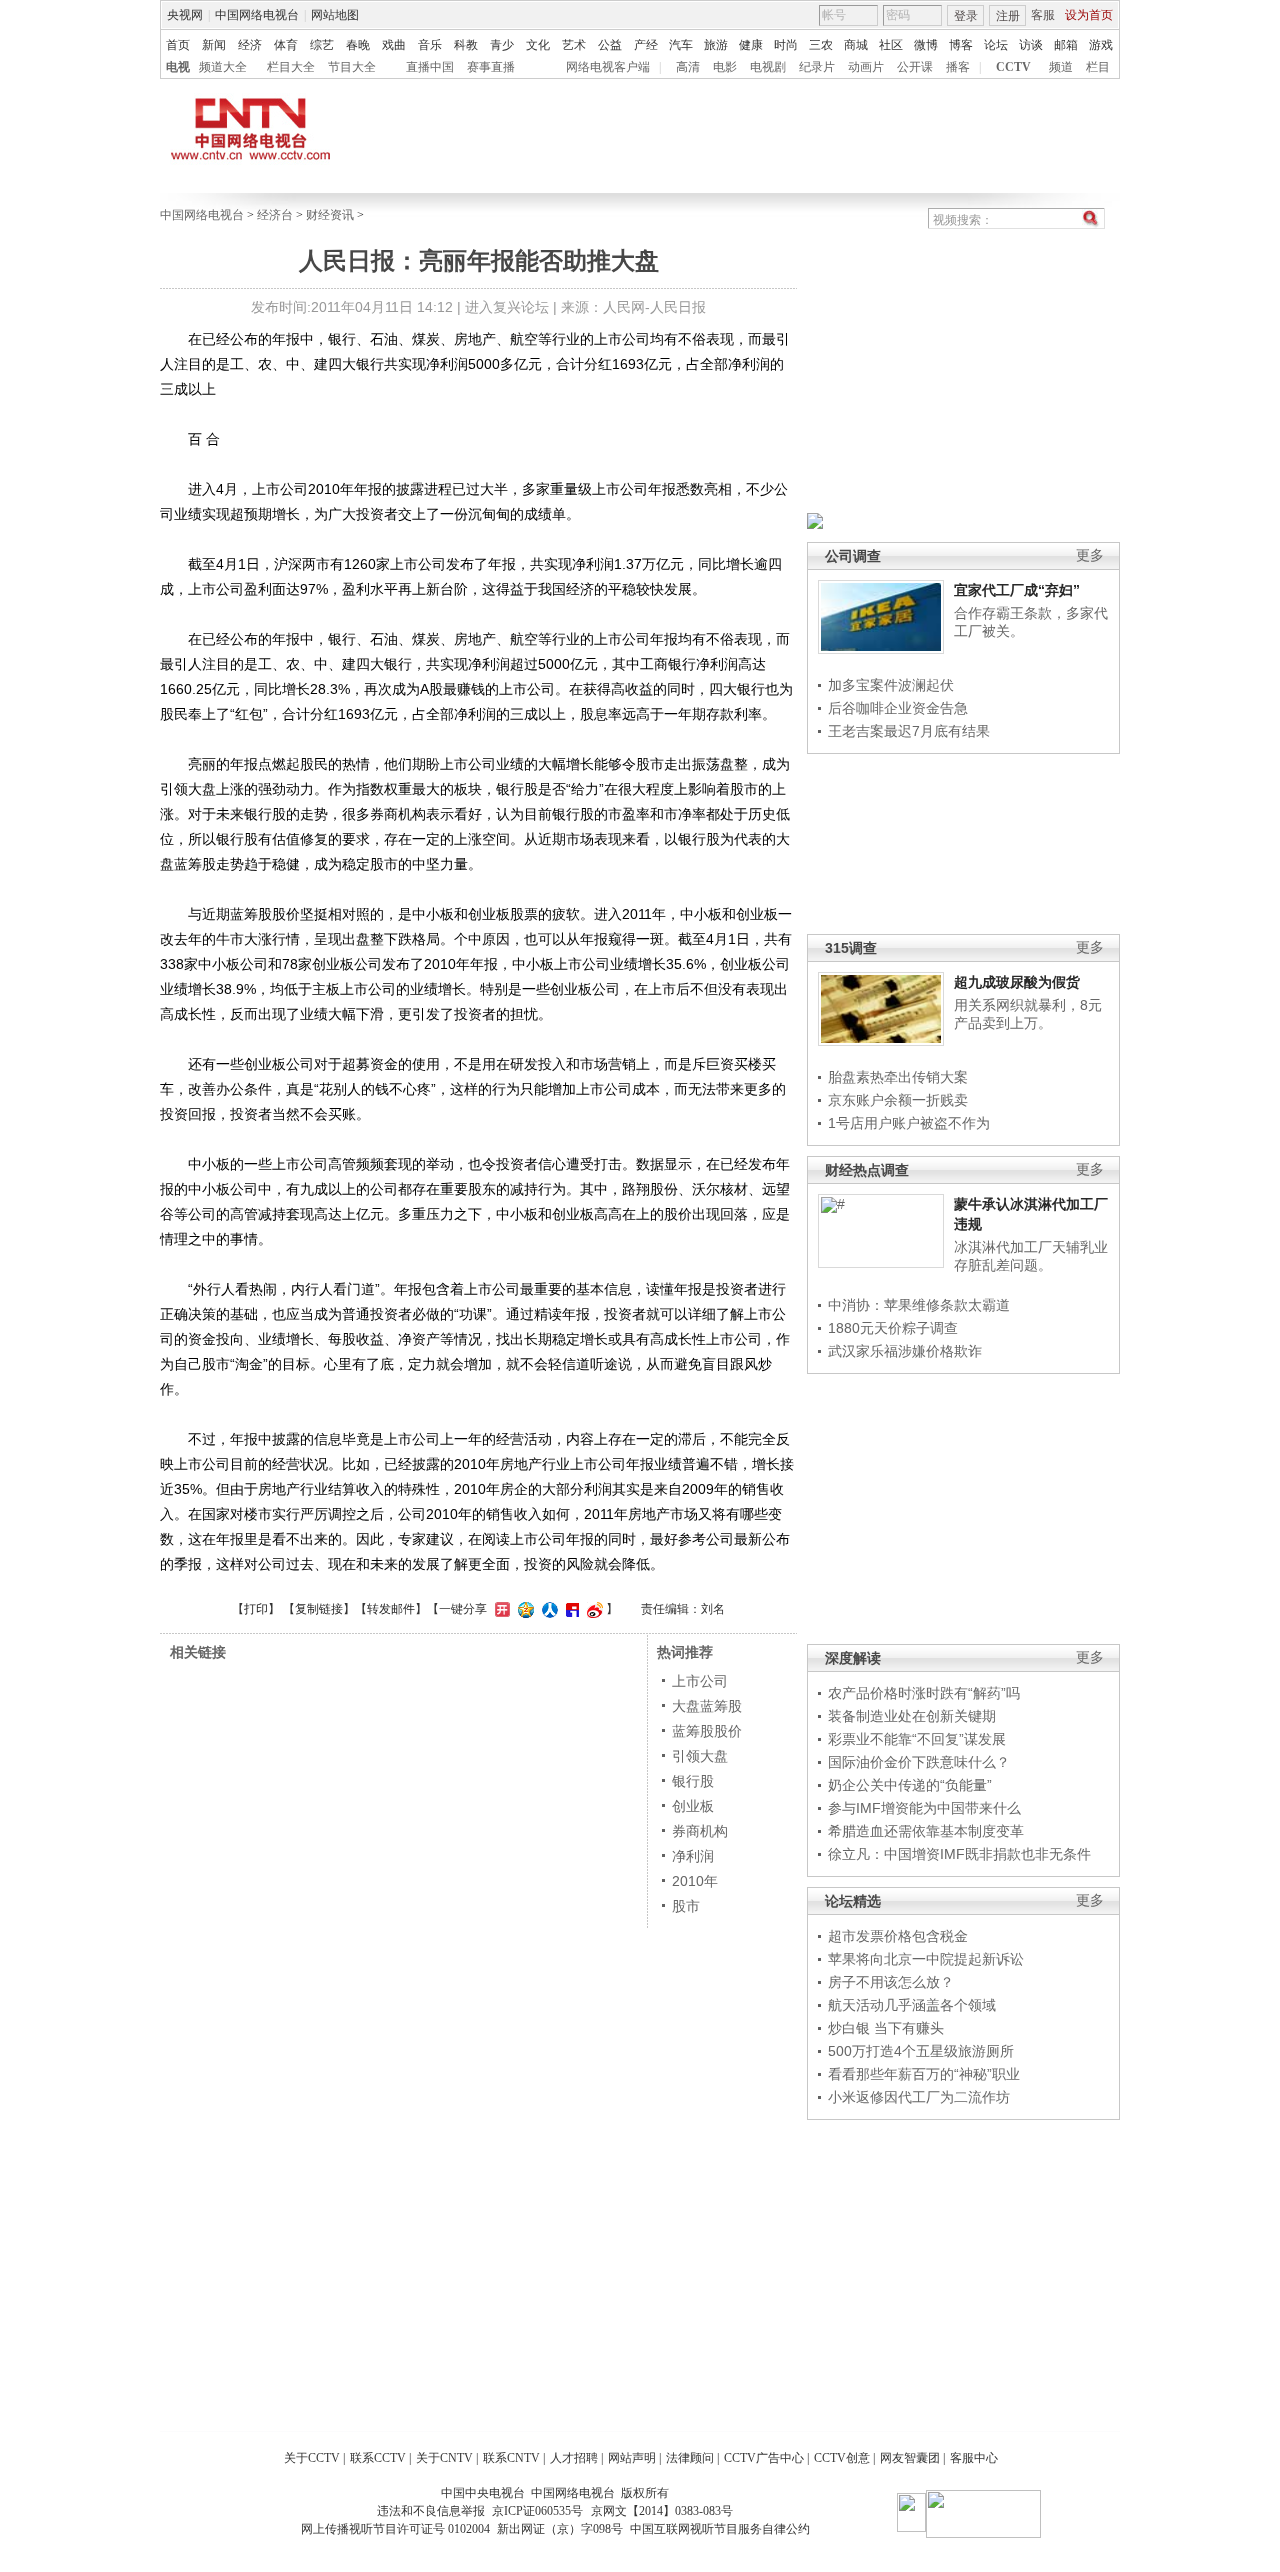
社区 (891, 45)
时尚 (786, 45)
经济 (250, 45)
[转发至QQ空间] (523, 1609)
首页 (178, 45)
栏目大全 (291, 67)
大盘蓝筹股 (707, 1706)
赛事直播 (491, 67)
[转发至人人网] (547, 1609)
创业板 (693, 1806)
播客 (958, 67)
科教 (466, 45)
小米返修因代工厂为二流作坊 (919, 2097)
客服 (1043, 15)
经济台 (275, 215)
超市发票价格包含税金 (898, 1936)
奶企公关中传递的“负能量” (910, 1785)
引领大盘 (700, 1756)
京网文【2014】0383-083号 (662, 2511)
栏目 (1098, 67)
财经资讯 (330, 215)
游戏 (1101, 45)
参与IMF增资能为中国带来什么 (924, 1808)
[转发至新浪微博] (592, 1609)
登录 (966, 16)
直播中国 (430, 67)
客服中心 (974, 2458)
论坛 (996, 45)
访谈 (1031, 45)
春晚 (358, 45)
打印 (256, 1609)
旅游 (716, 45)
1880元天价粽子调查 (893, 1328)
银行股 (693, 1781)
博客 (961, 45)
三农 (821, 45)
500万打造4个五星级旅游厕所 (921, 2051)
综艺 (322, 45)
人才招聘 (574, 2458)
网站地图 (335, 15)
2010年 (695, 1881)
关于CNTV (444, 2458)
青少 (502, 45)
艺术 (574, 45)
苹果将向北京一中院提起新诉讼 (926, 1959)
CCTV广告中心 (764, 2458)
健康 (751, 45)
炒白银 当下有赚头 (886, 2028)
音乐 (430, 45)
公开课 (915, 67)
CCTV (1013, 67)
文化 (538, 45)
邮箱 (1066, 45)
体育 (286, 45)
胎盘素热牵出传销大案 (898, 1077)
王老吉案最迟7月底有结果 (909, 731)
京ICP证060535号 (537, 2511)
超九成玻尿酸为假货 (1017, 982)
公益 (610, 45)
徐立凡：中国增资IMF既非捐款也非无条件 (959, 1854)
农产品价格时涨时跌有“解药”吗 (924, 1693)
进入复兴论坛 (507, 307)
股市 (686, 1906)
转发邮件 (391, 1609)
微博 (926, 45)
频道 (1061, 67)
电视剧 (768, 67)
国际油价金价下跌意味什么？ (919, 1762)
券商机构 (700, 1831)
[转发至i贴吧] (570, 1609)
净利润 (693, 1856)
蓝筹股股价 (707, 1731)
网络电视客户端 (608, 67)
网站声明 (632, 2458)
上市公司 (700, 1681)
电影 (725, 67)
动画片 (866, 67)
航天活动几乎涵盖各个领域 (912, 2005)
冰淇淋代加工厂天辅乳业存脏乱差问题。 (1031, 1256)
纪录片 (817, 67)
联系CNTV (511, 2458)
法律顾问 (690, 2458)
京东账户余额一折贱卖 (898, 1100)
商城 (856, 45)
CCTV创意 (842, 2458)
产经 (646, 45)
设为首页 (1089, 15)
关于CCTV (312, 2458)
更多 (1090, 555)
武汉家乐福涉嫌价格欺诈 (905, 1351)
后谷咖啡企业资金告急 (898, 708)
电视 (178, 67)
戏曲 (394, 45)
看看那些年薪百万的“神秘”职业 (924, 2074)
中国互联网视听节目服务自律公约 (720, 2529)
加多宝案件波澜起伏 (891, 685)
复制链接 (319, 1609)
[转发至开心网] (500, 1609)
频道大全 (223, 67)
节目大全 (352, 67)
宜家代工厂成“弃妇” (1017, 590)
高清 (688, 67)
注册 (1008, 16)
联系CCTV (378, 2458)
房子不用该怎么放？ (891, 1982)
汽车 (681, 45)
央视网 (185, 15)
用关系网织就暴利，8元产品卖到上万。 (1028, 1014)
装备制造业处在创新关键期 (912, 1716)
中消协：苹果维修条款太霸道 (919, 1305)
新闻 (214, 45)
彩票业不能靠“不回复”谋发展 (917, 1739)
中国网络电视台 (257, 15)
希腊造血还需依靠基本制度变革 (926, 1831)
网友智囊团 (910, 2458)
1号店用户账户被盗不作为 (909, 1123)
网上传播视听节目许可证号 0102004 (395, 2529)
